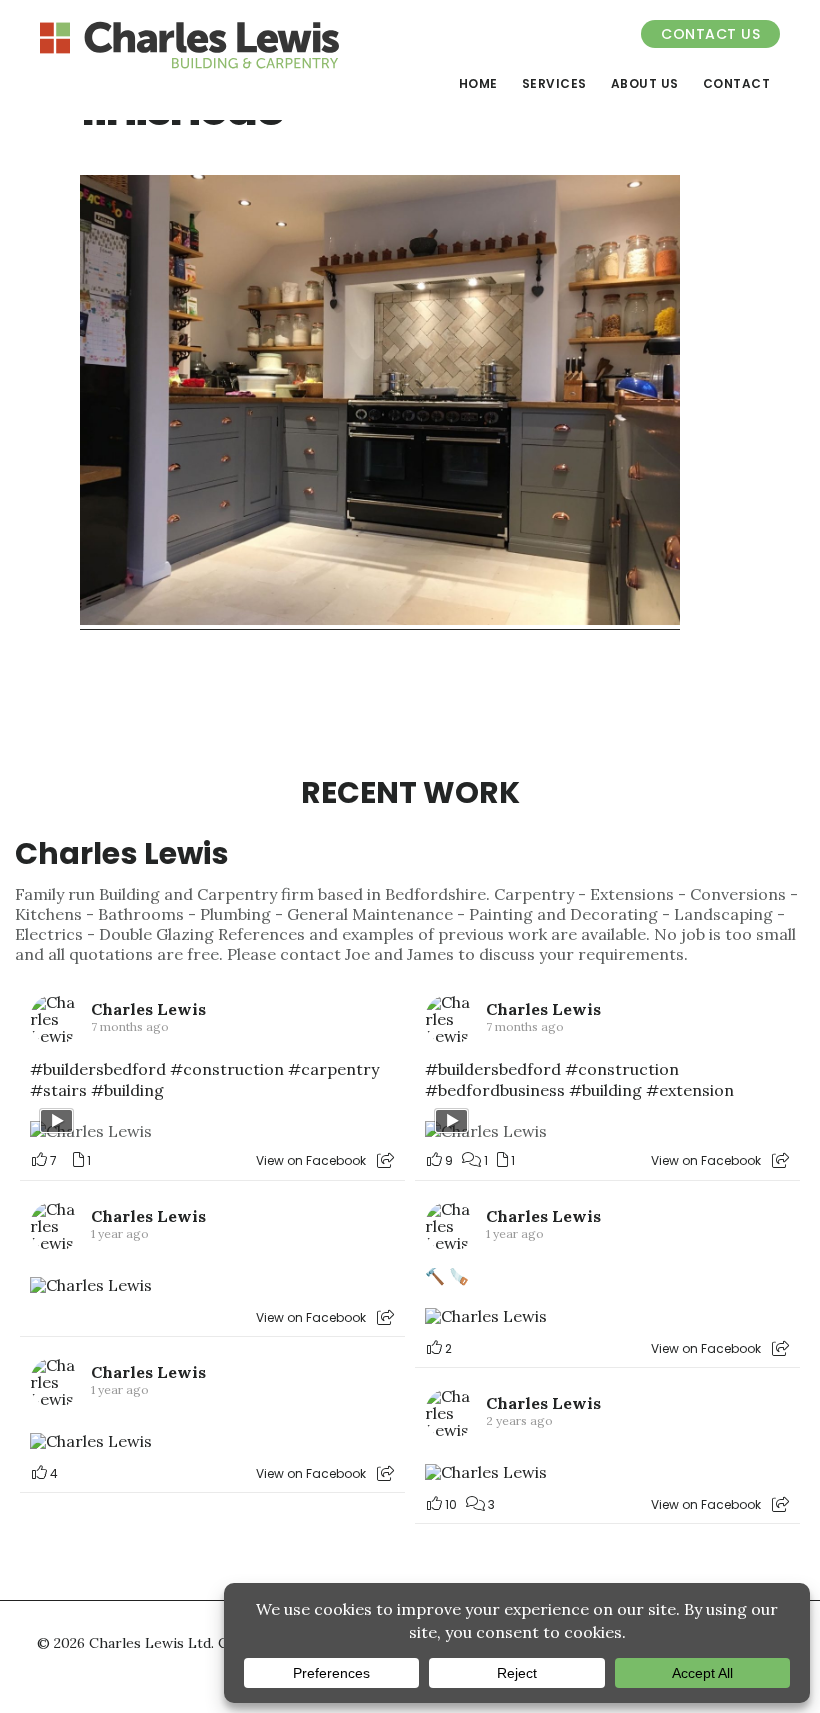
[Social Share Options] (385, 1160)
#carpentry (333, 1069)
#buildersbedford (98, 1069)
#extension (690, 1090)
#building (127, 1090)
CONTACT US (710, 34)
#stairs (58, 1090)
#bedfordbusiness (495, 1090)
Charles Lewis (122, 853)
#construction (227, 1069)
